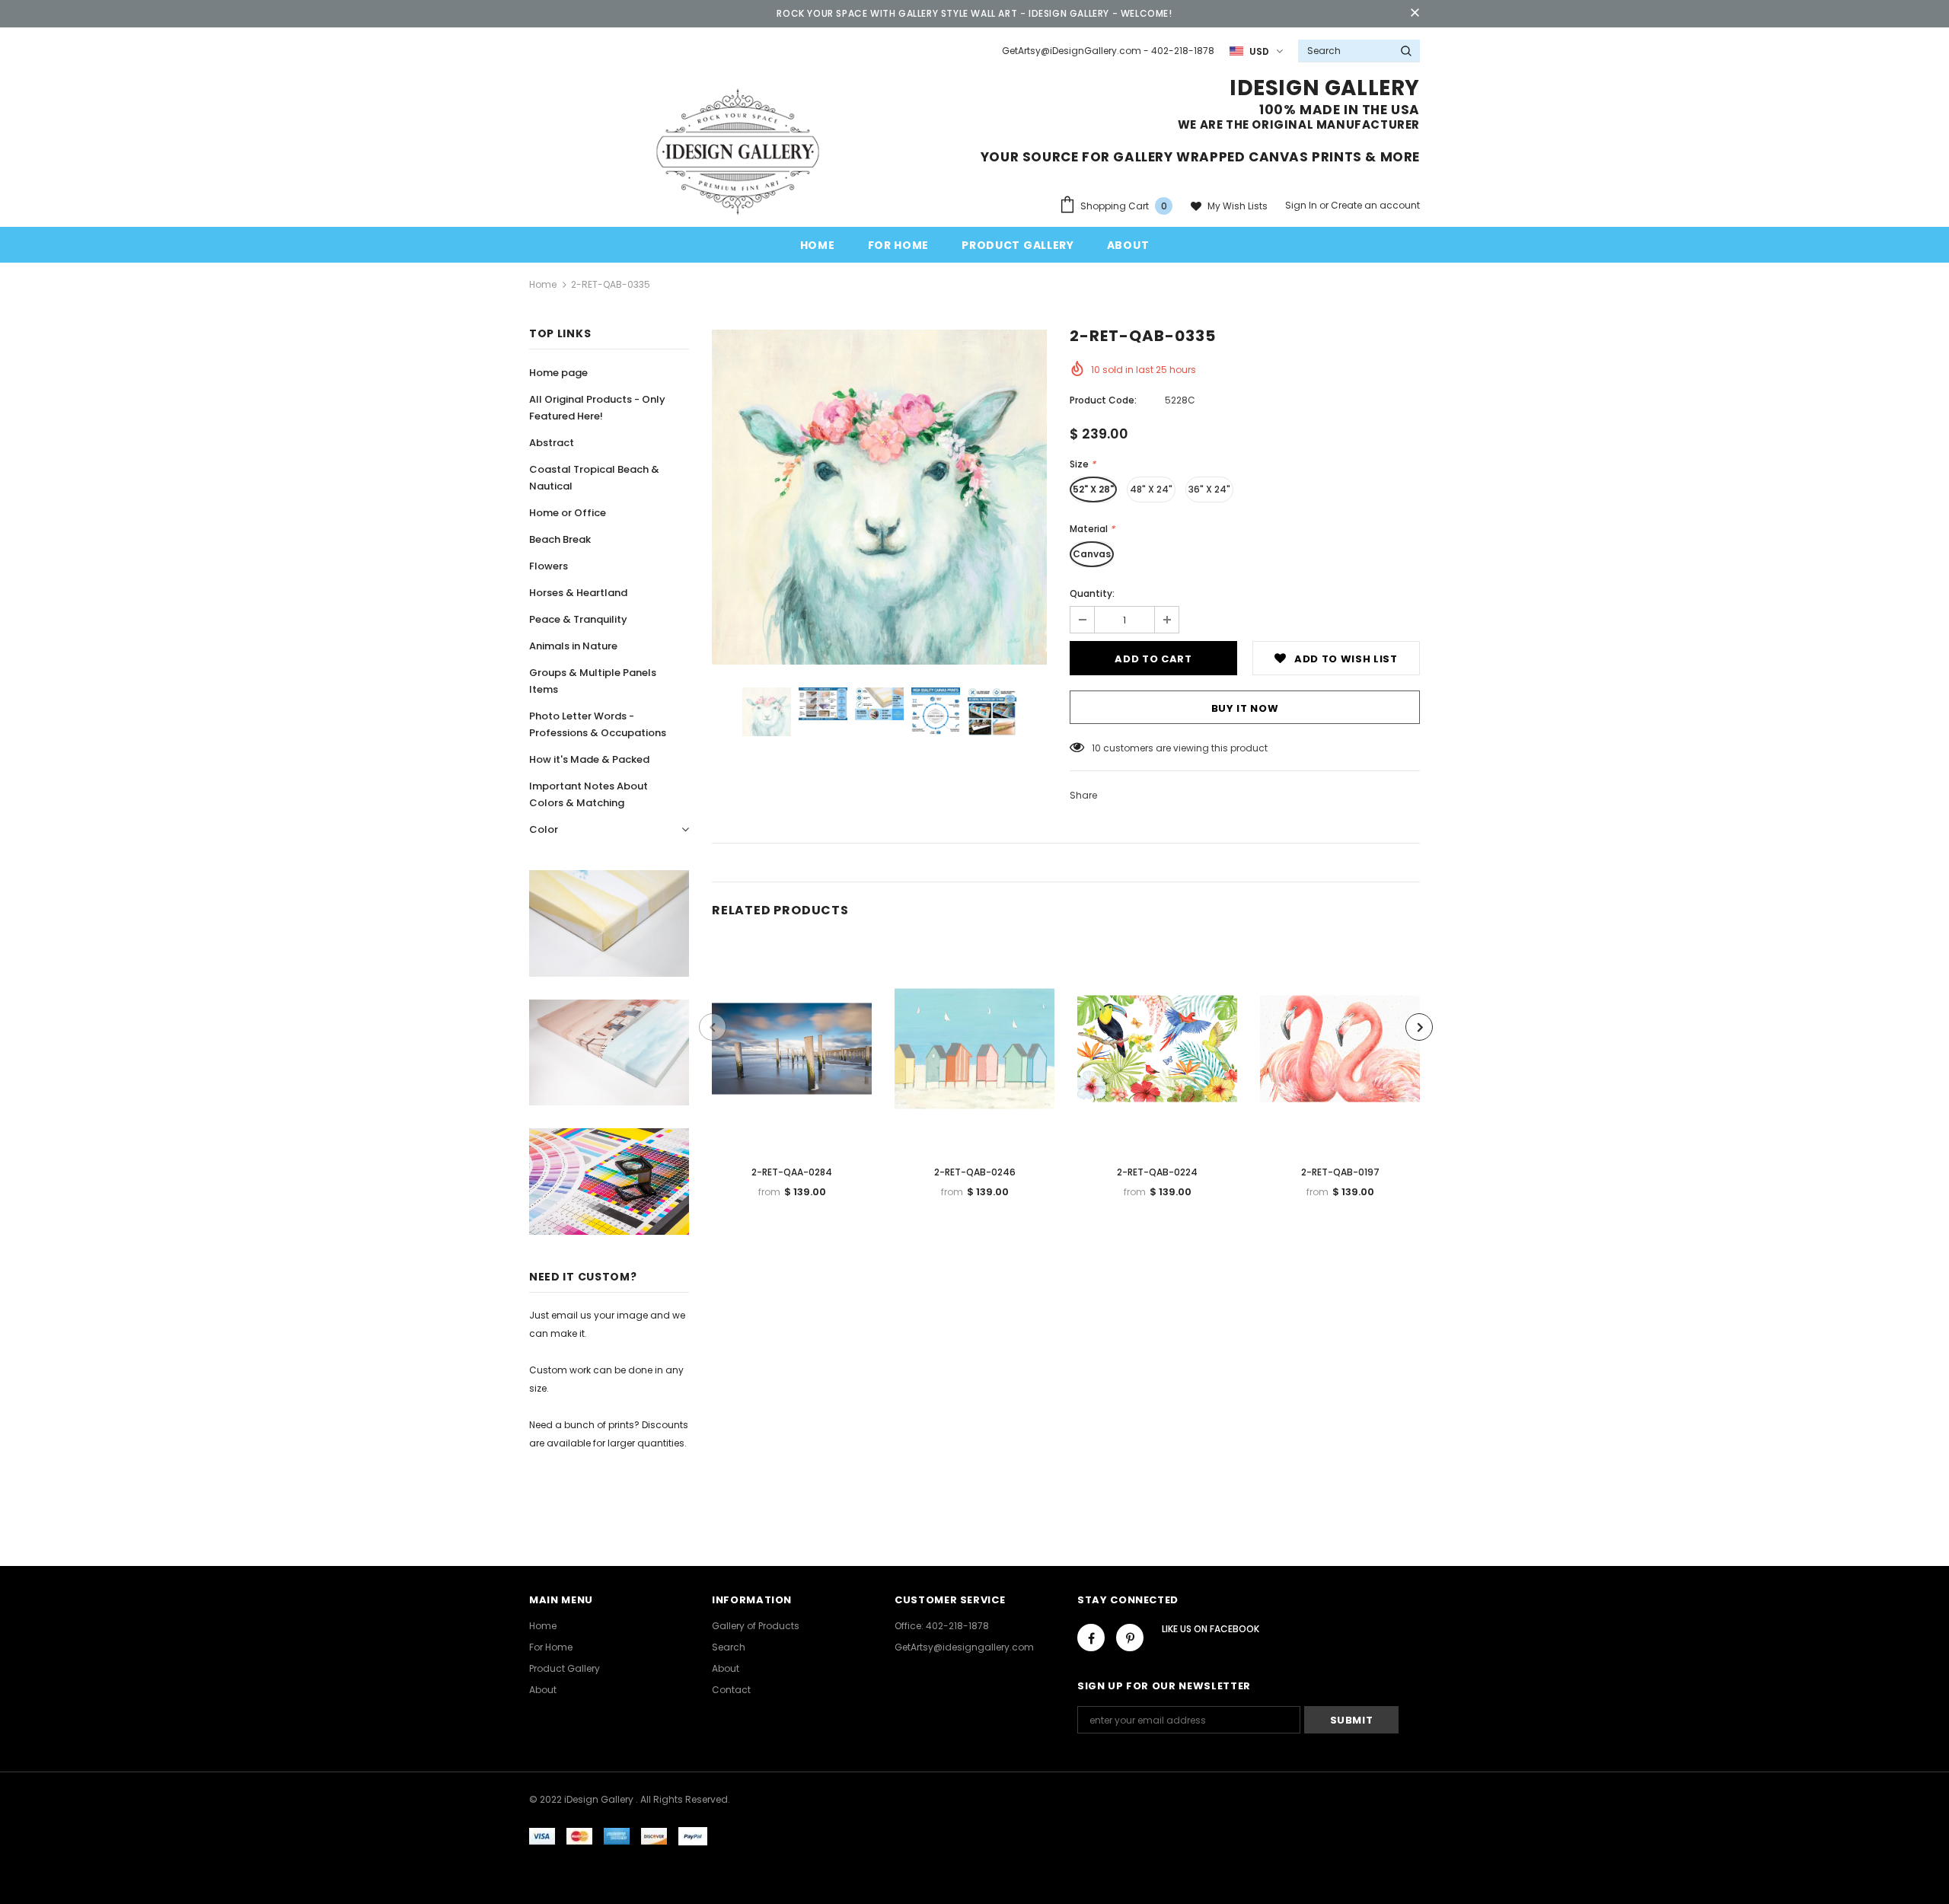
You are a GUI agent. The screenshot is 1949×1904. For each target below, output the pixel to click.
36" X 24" (1209, 489)
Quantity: (1092, 593)
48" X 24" (1151, 489)
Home (543, 284)
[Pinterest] (1130, 1638)
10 (1096, 748)
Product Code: (1103, 400)
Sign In (1302, 205)
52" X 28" (1093, 489)
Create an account (1375, 205)
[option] (879, 497)
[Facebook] (1091, 1638)
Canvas (1092, 554)
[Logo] (738, 151)
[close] (1415, 14)
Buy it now (1245, 708)
